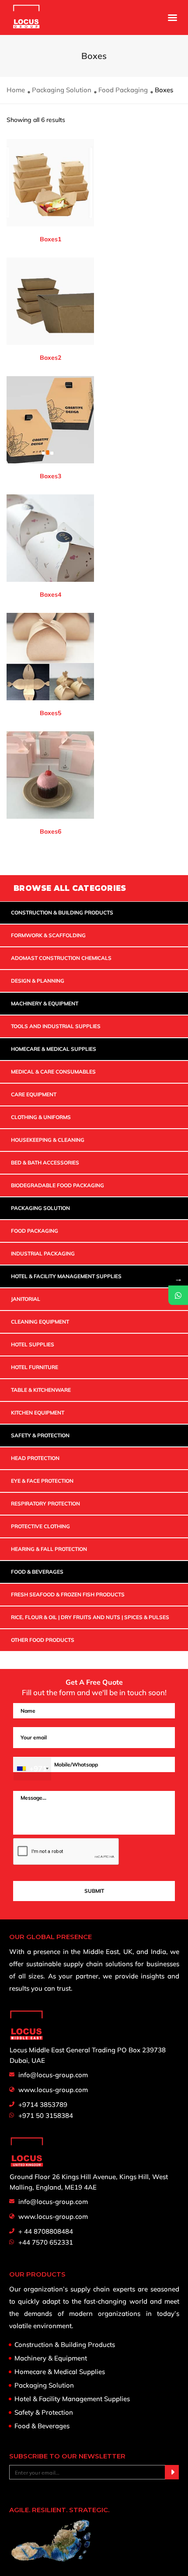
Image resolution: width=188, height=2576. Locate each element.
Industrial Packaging (43, 1253)
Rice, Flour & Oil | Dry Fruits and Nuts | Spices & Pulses (90, 1617)
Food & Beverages (37, 1572)
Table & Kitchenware (41, 1390)
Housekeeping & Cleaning (48, 1140)
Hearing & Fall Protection (49, 1549)
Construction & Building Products (62, 913)
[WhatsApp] (178, 1295)
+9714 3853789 (43, 2105)
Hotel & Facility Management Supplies (66, 1276)
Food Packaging (123, 90)
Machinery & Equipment (45, 1003)
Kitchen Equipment (38, 1413)
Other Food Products (43, 1640)
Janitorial (26, 1299)
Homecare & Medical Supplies (54, 1049)
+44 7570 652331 (46, 2242)
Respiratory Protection (45, 1504)
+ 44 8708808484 (46, 2231)
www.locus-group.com (53, 2090)
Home (16, 90)
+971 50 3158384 (46, 2115)
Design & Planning (38, 981)
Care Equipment (34, 1094)
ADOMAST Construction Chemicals (61, 958)
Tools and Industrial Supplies (56, 1026)
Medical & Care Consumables (53, 1072)
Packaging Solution (62, 90)
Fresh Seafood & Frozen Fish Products (68, 1594)
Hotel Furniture (35, 1367)
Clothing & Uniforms (41, 1117)
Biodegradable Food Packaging (57, 1185)
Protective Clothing (40, 1526)
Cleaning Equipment (40, 1322)
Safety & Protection (40, 1435)
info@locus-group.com (53, 2075)
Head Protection (35, 1458)
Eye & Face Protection (42, 1481)
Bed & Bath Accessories (45, 1163)
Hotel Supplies (33, 1344)
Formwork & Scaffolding (48, 935)
